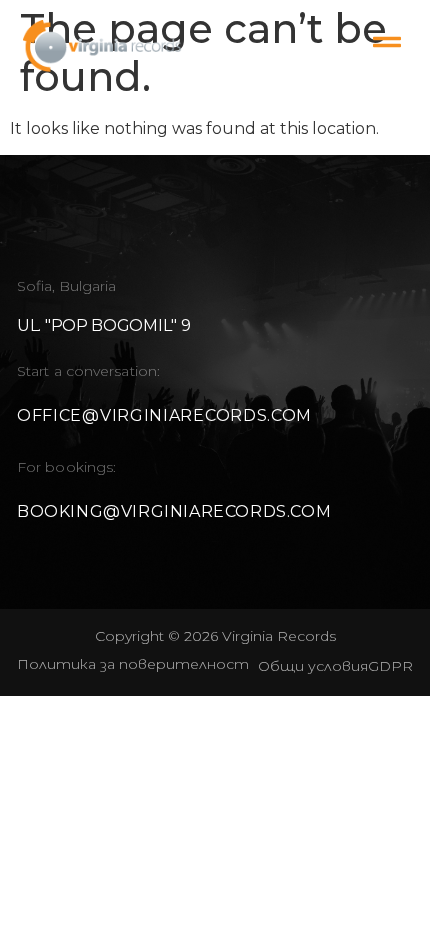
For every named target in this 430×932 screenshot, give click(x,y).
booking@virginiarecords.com (174, 511)
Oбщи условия (313, 666)
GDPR (390, 666)
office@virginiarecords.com (164, 415)
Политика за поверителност (133, 664)
